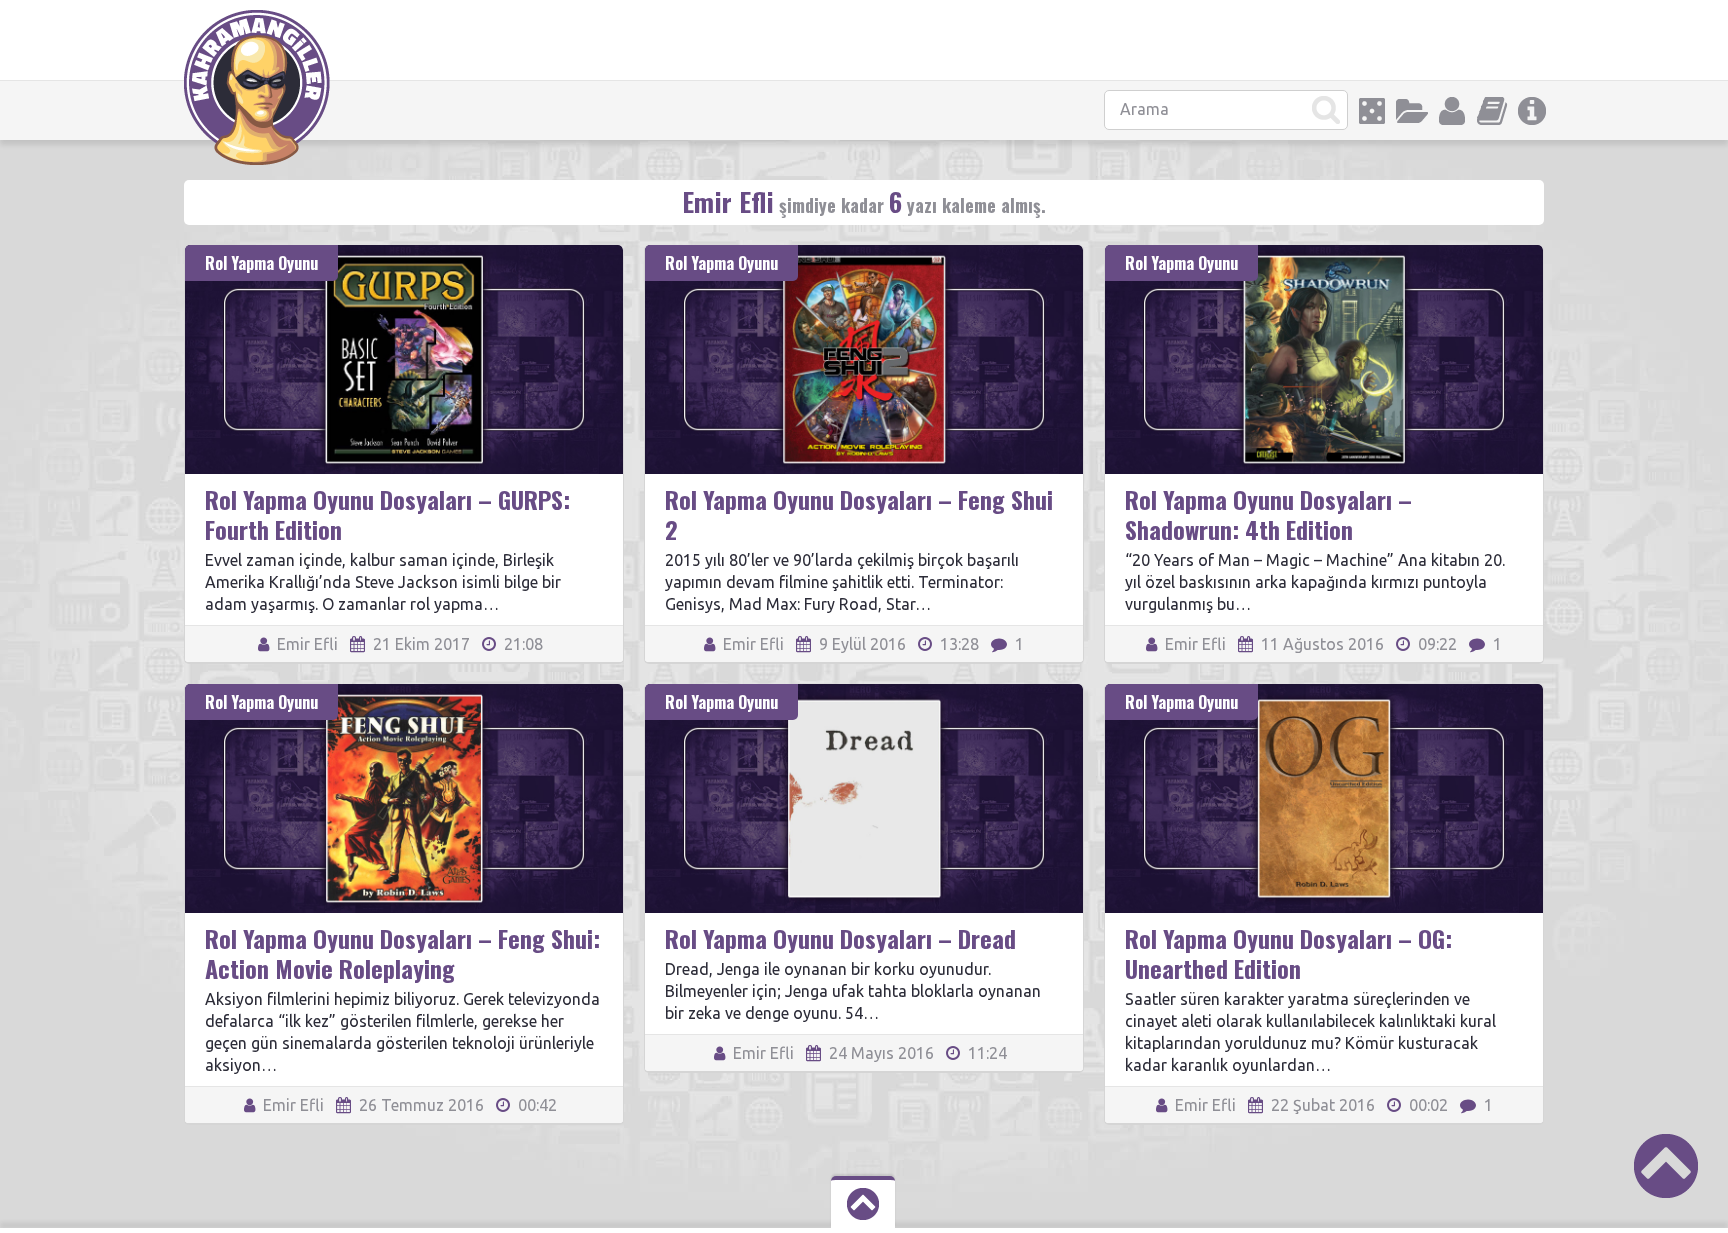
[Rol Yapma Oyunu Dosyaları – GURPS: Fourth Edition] (404, 254)
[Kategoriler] (1412, 111)
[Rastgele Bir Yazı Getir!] (1372, 111)
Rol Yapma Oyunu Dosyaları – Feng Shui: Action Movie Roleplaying (402, 953)
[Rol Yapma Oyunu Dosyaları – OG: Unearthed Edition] (1324, 693)
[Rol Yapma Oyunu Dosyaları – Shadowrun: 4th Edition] (1324, 254)
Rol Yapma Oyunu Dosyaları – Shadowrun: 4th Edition (1268, 514)
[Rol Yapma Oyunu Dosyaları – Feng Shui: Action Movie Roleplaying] (404, 693)
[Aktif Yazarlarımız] (1452, 111)
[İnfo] (1532, 111)
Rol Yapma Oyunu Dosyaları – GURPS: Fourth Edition (387, 514)
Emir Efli (305, 644)
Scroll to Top (1666, 1166)
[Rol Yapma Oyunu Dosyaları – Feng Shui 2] (864, 254)
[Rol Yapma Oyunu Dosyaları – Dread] (864, 693)
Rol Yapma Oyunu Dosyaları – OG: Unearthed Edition (1288, 953)
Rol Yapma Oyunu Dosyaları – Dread (840, 938)
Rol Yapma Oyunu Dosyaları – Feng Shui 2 (859, 514)
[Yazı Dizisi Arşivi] (1492, 111)
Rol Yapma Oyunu (261, 263)
